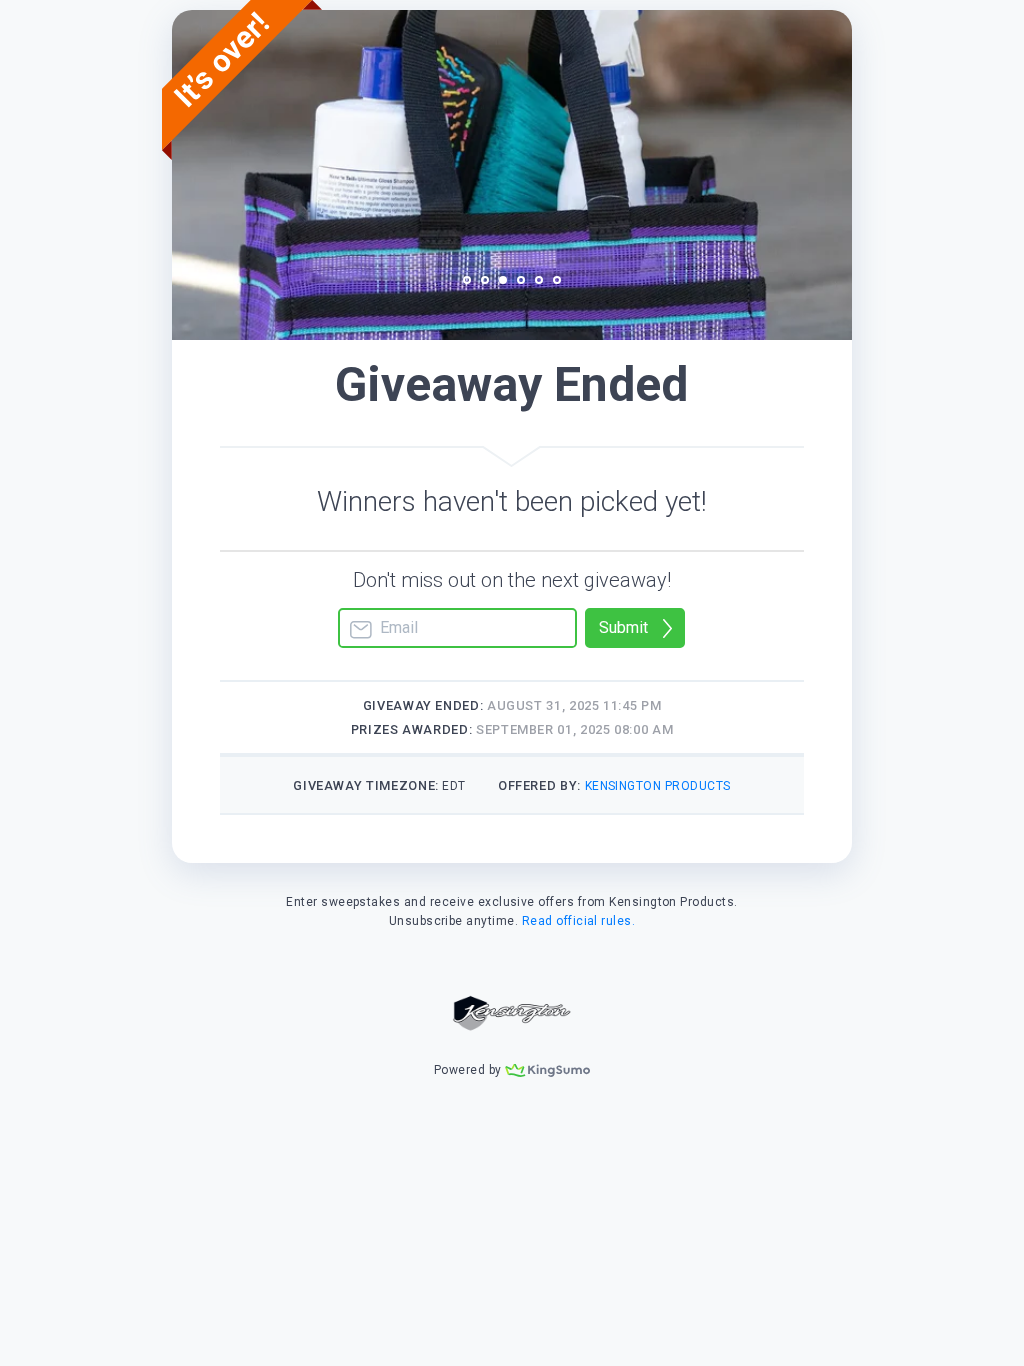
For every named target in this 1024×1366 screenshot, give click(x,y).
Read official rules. (579, 921)
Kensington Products (658, 786)
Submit (623, 627)
